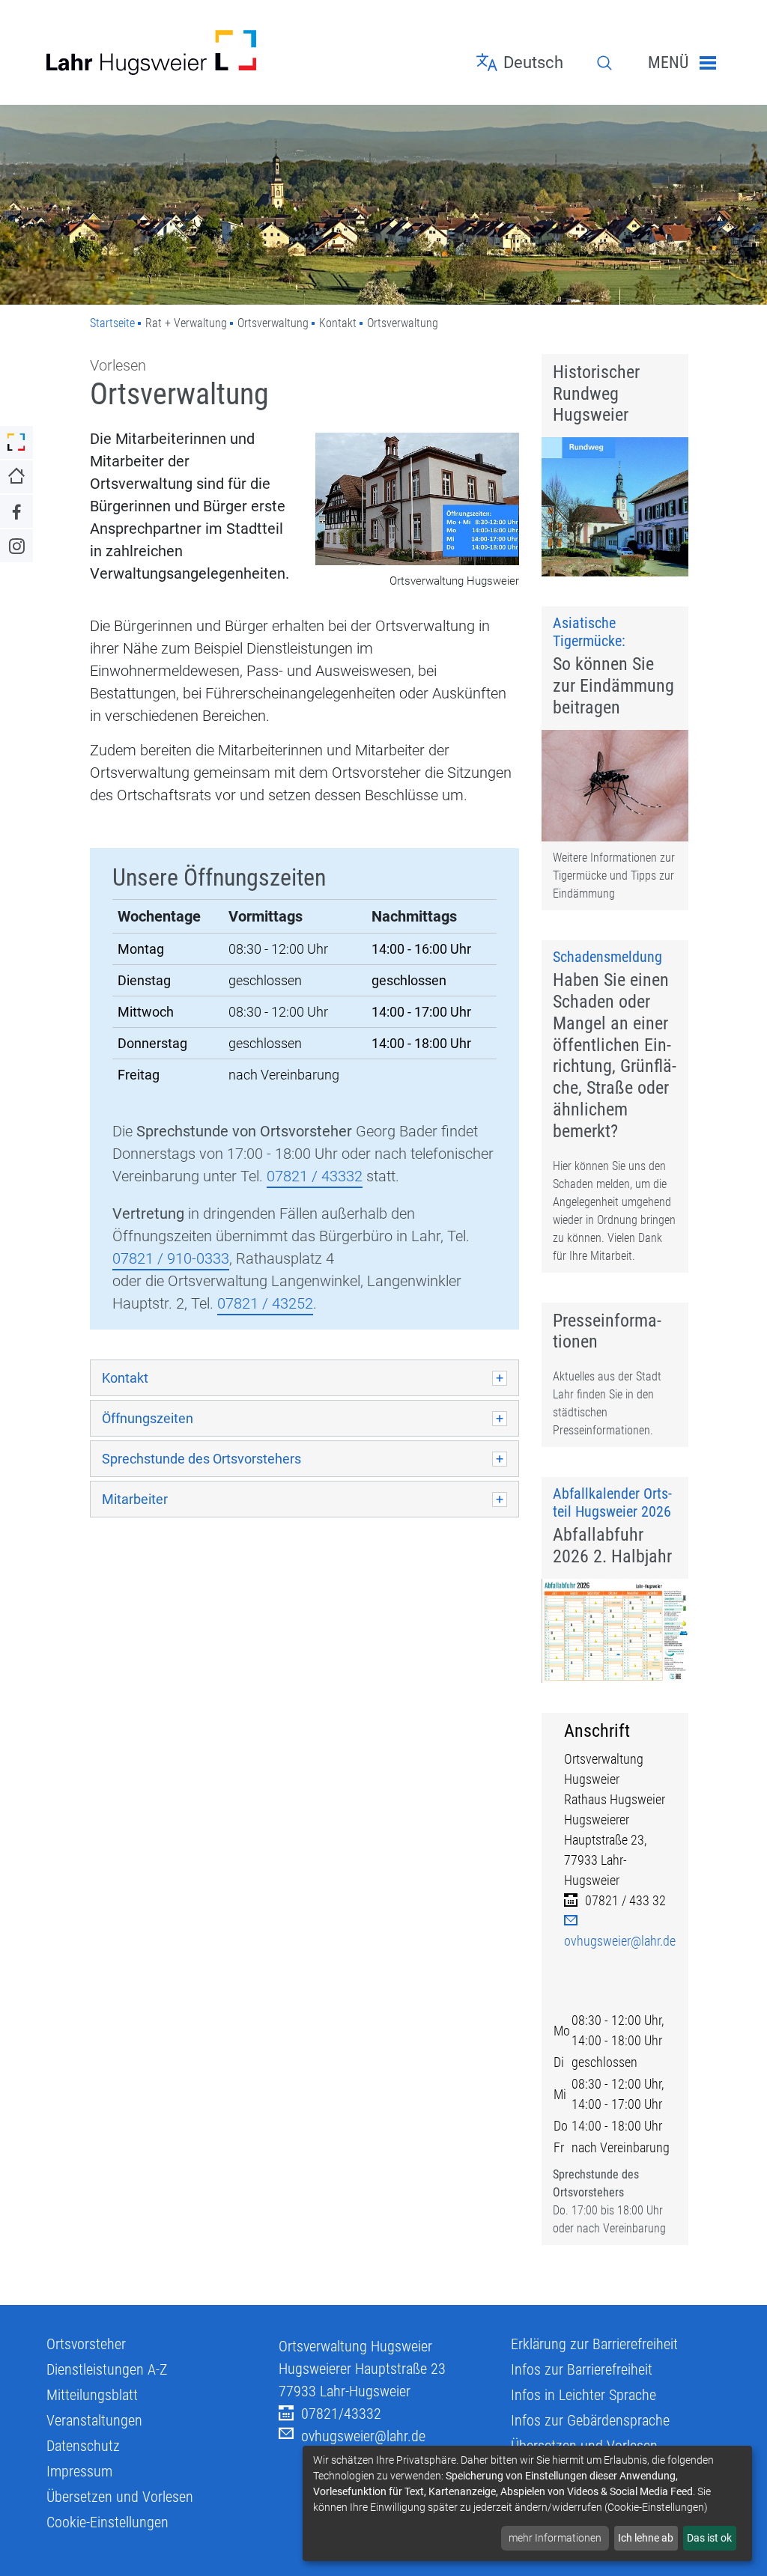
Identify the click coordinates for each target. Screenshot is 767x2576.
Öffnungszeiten (148, 1418)
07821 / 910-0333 (171, 1258)
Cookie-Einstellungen (107, 2522)
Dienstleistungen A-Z (107, 2369)
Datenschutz (83, 2446)
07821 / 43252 (265, 1303)
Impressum (79, 2471)
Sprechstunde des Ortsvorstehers (201, 1459)
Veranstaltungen (94, 2420)
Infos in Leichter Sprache (583, 2395)
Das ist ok (709, 2538)
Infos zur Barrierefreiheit (582, 2369)
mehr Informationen (555, 2538)
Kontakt (125, 1378)
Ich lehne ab (646, 2538)
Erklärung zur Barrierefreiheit (594, 2344)
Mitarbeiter (135, 1499)
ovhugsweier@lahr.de (363, 2436)
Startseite (112, 323)
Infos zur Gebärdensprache (590, 2420)
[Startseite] (151, 52)
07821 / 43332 (315, 1176)
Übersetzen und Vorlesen (120, 2497)
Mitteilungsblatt (92, 2395)
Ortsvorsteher (86, 2344)
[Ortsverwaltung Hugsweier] (417, 500)
